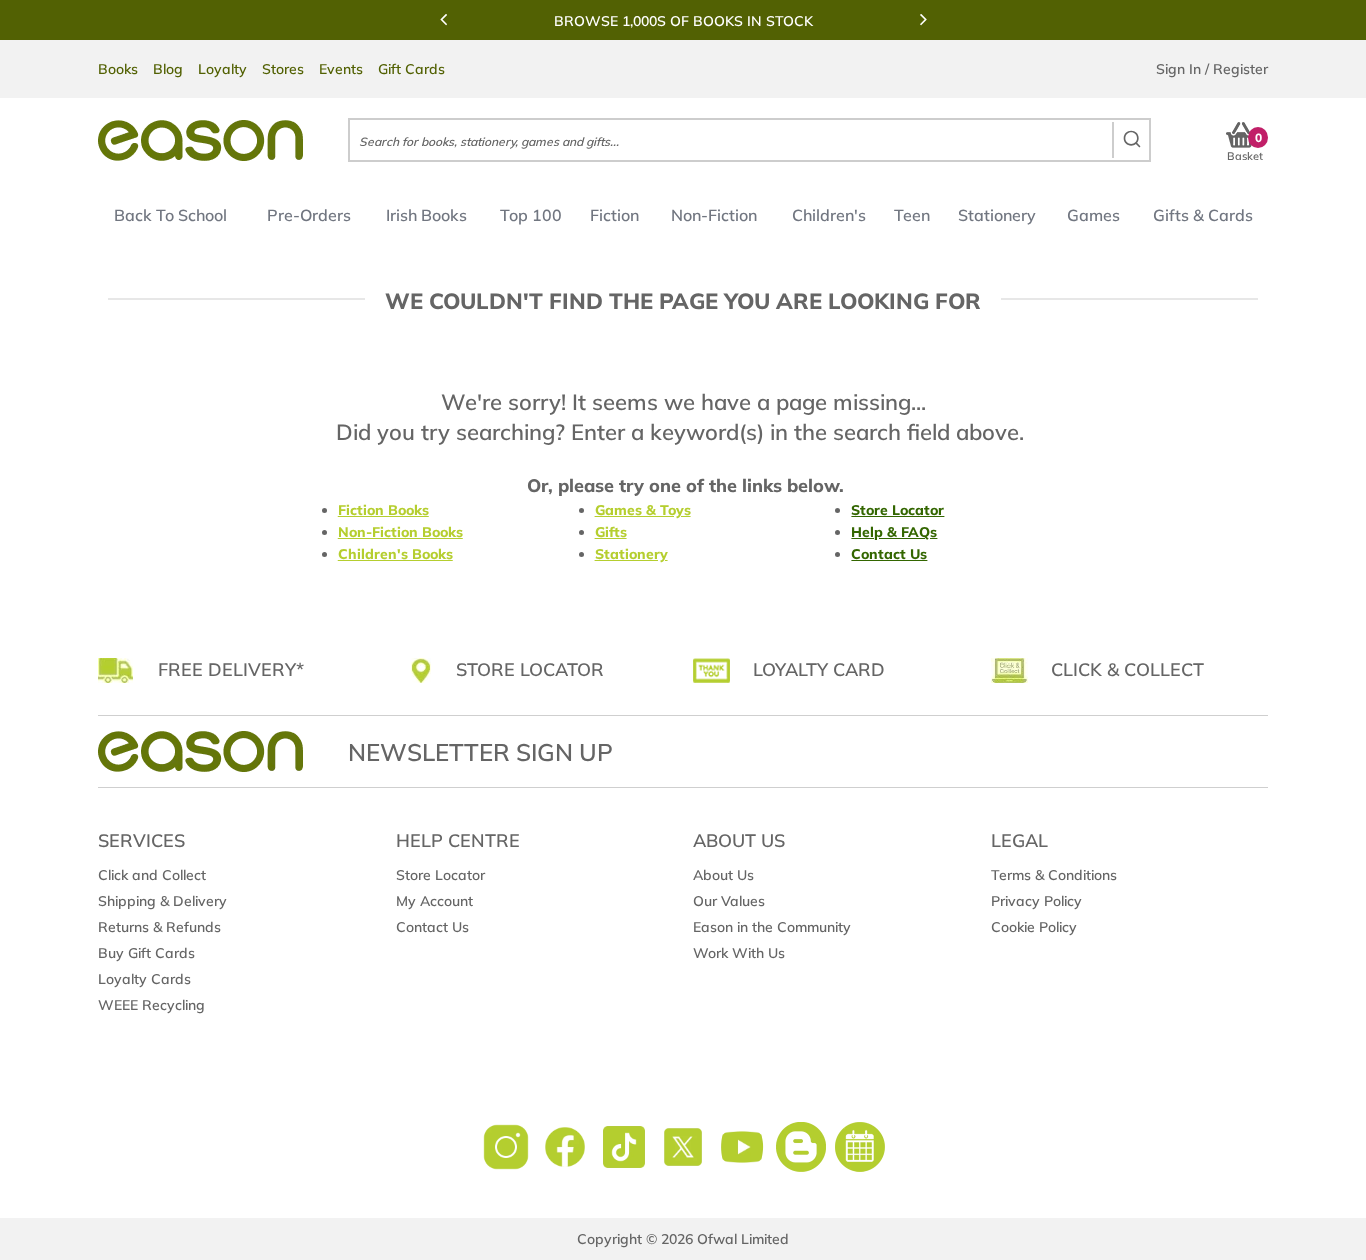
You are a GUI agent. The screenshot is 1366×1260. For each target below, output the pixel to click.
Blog (168, 69)
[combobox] (749, 140)
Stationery (997, 215)
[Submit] (1130, 140)
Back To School (170, 215)
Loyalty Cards (144, 979)
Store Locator (897, 510)
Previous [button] (443, 19)
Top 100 (531, 215)
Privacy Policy (1036, 901)
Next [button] (923, 19)
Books (118, 69)
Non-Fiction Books (400, 532)
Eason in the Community (772, 927)
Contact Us (889, 554)
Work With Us (739, 953)
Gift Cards (411, 69)
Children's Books (395, 554)
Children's (829, 215)
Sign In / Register (1212, 69)
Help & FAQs (894, 532)
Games (1093, 215)
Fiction (614, 215)
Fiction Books (383, 510)
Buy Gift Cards (146, 953)
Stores (283, 69)
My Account (434, 901)
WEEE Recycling (151, 1005)
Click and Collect (152, 875)
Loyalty (222, 69)
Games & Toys (643, 510)
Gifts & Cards (1203, 215)
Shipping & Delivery (162, 901)
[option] (683, 21)
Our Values (729, 901)
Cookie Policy (1034, 927)
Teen (912, 215)
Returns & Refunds (159, 927)
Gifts (611, 532)
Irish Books (426, 215)
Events (341, 69)
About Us (723, 875)
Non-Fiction (714, 215)
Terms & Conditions (1054, 875)
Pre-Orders (309, 215)
